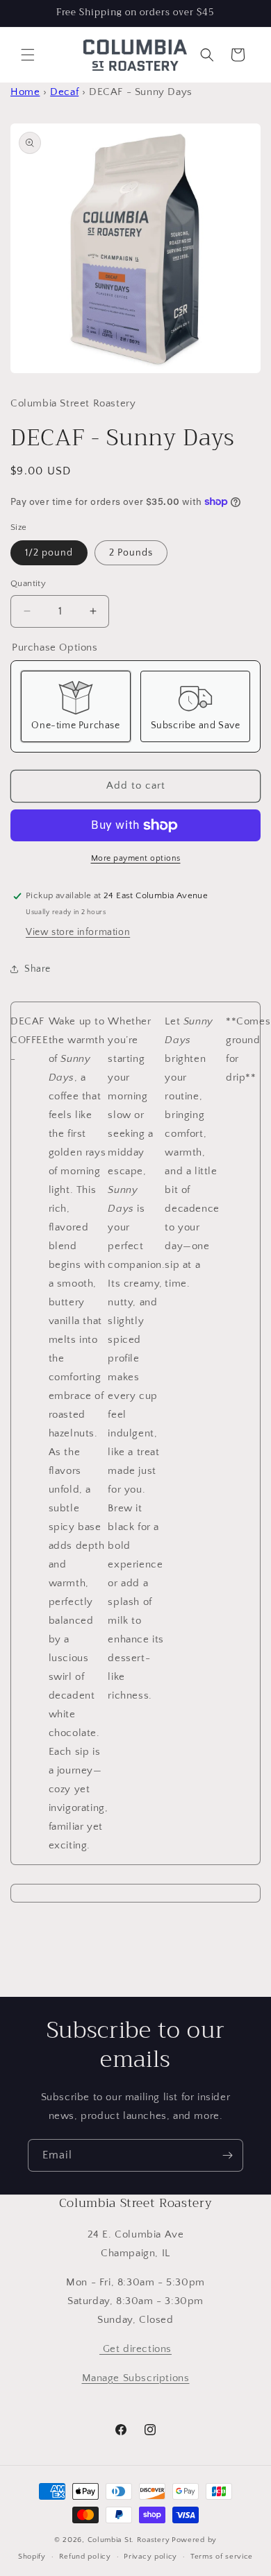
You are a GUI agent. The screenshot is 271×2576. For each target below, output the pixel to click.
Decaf (64, 92)
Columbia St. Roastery (129, 2540)
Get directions (135, 2349)
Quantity (28, 583)
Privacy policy (150, 2557)
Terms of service (222, 2557)
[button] (28, 55)
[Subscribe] (227, 2155)
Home (25, 92)
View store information (78, 932)
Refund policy (85, 2557)
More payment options (136, 858)
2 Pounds (131, 553)
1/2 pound (49, 553)
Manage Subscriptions (136, 2378)
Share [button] (38, 969)
